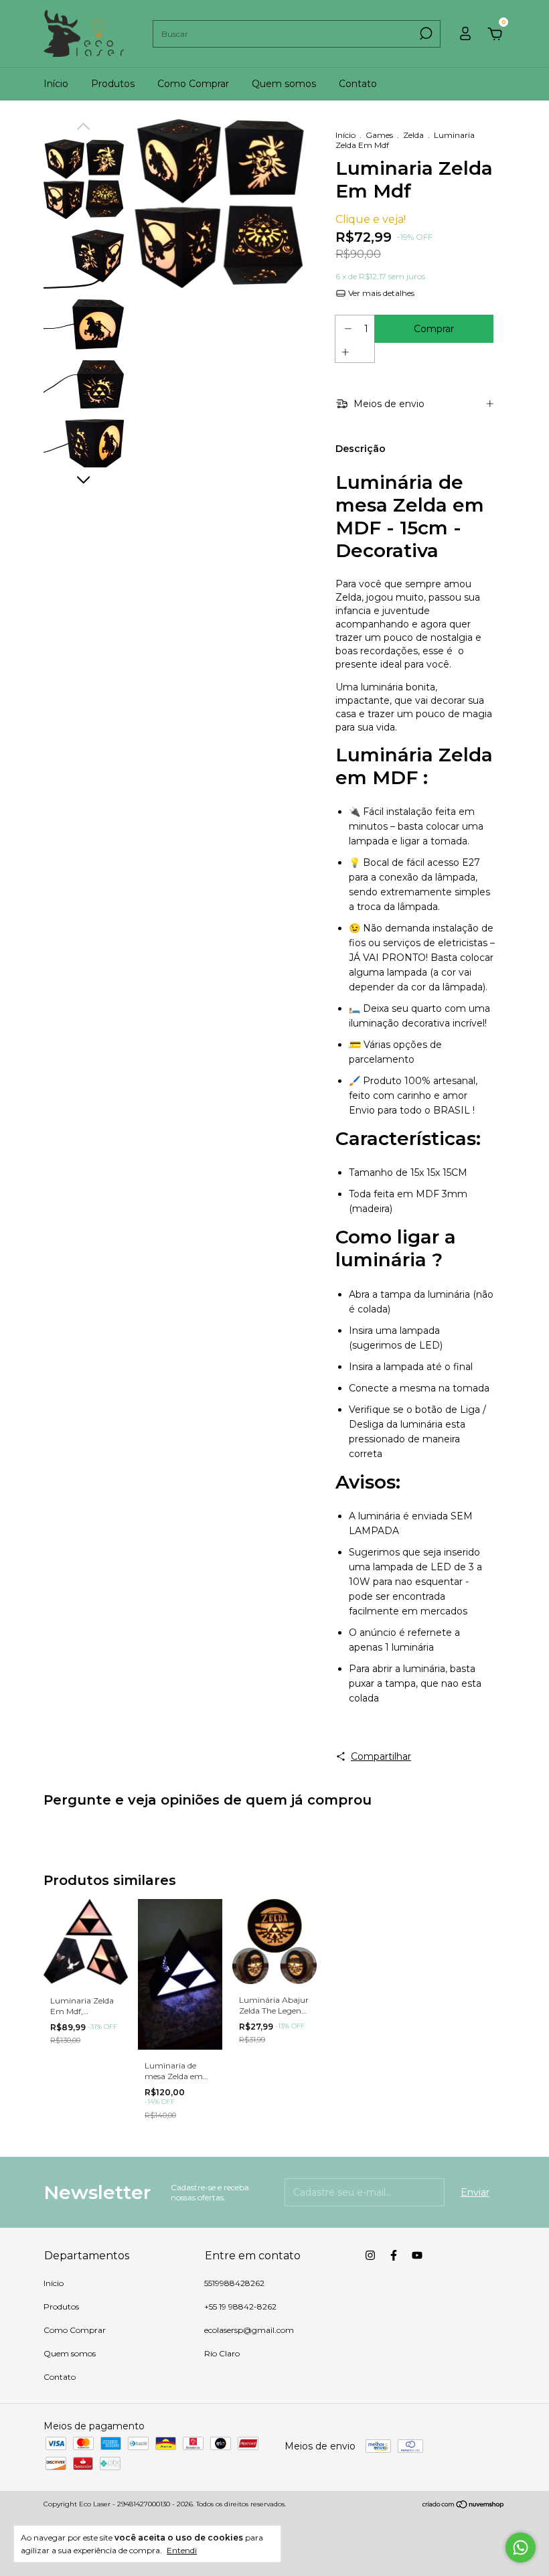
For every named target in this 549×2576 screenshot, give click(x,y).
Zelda (413, 135)
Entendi (182, 2550)
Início (56, 84)
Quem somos (284, 84)
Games (379, 135)
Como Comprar (193, 84)
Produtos (113, 84)
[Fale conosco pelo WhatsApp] (521, 2548)
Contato (358, 84)
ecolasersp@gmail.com (249, 2330)
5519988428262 (234, 2283)
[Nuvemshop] (464, 2506)
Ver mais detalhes (380, 293)
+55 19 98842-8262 (240, 2306)
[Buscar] (425, 33)
